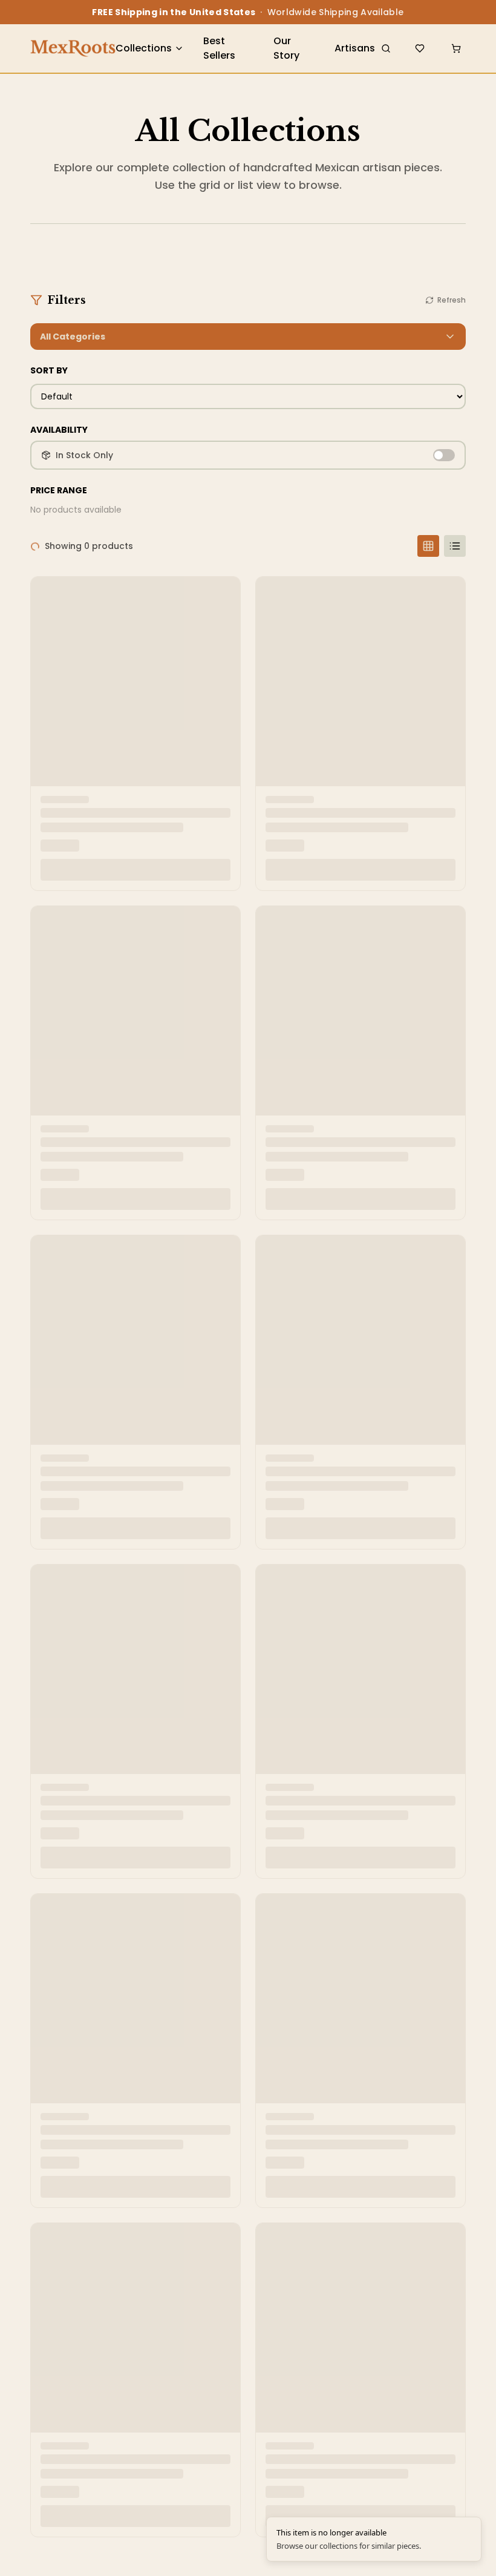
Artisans (355, 48)
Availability (59, 430)
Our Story (286, 48)
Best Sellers (219, 48)
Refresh (452, 300)
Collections (144, 48)
